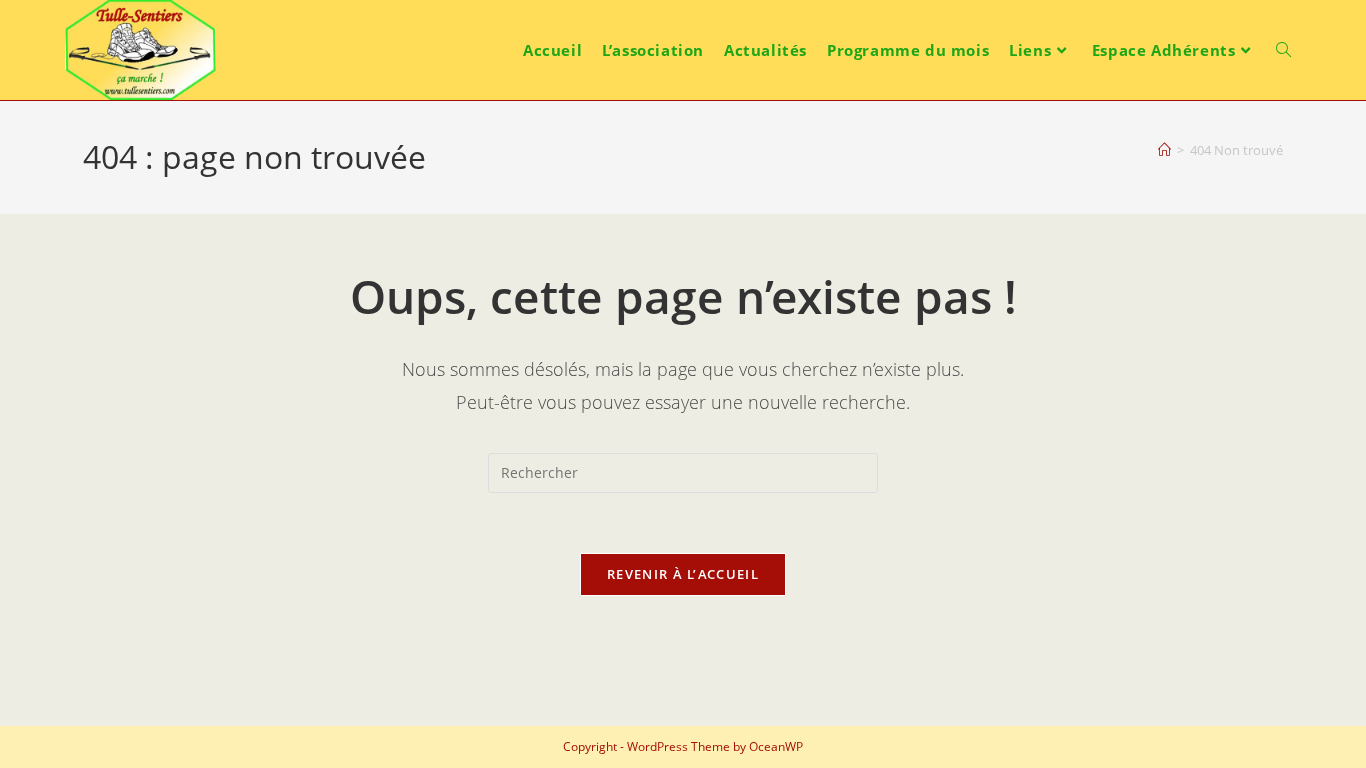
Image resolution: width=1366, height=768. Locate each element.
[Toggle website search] (1283, 50)
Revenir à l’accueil (683, 574)
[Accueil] (1164, 150)
